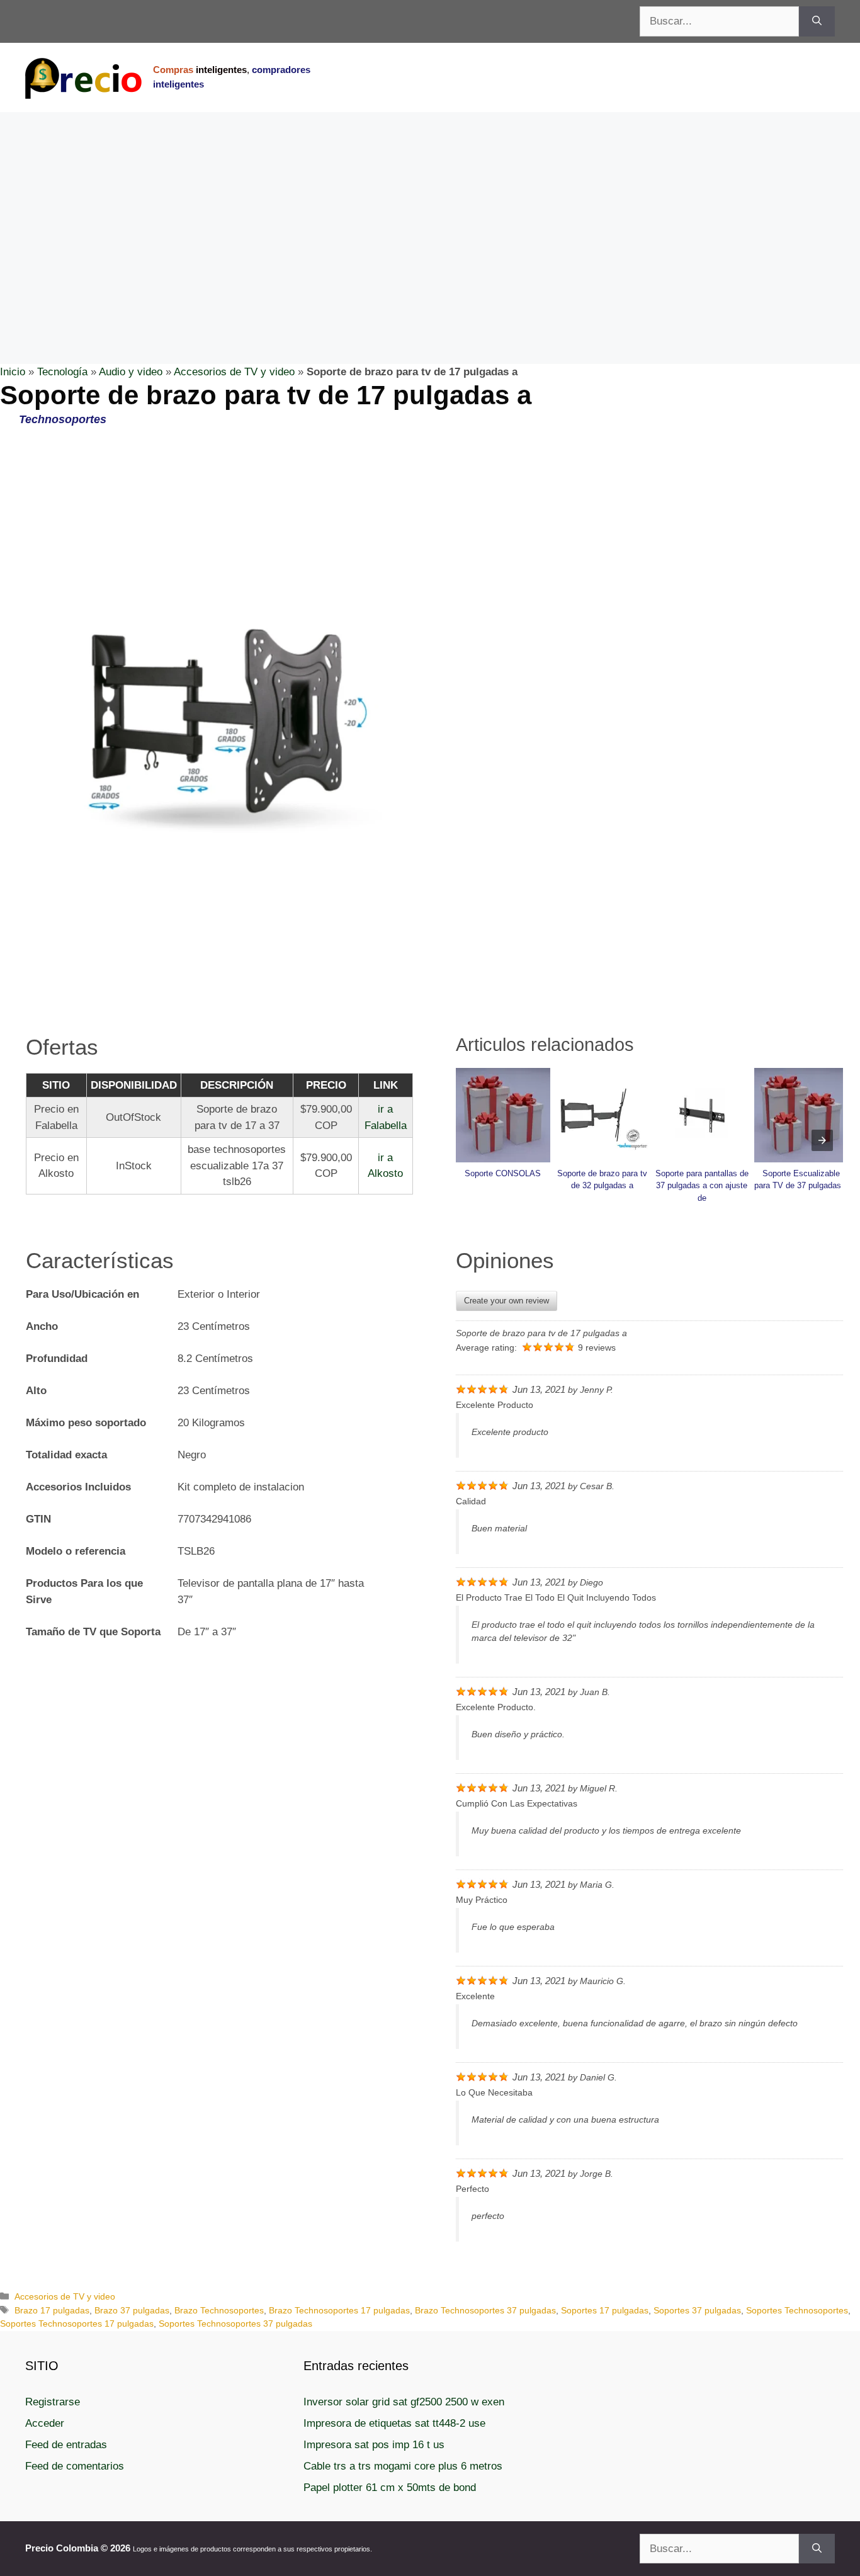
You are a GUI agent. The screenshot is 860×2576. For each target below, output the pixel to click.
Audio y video (131, 372)
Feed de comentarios (75, 2466)
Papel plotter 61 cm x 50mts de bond (390, 2488)
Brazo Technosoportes (219, 2310)
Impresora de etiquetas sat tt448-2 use (394, 2423)
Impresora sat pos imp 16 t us (374, 2445)
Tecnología (62, 372)
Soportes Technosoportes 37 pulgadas (235, 2324)
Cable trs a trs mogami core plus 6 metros (403, 2466)
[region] (430, 213)
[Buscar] (817, 21)
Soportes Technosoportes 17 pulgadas (77, 2324)
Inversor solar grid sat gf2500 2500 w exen (404, 2402)
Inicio (13, 372)
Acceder (45, 2423)
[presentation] (822, 1140)
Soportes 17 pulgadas (605, 2310)
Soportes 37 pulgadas (697, 2310)
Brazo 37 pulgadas (132, 2310)
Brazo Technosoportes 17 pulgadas (339, 2310)
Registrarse (53, 2402)
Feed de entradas (66, 2445)
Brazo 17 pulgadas (52, 2310)
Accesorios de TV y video (234, 372)
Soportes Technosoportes (797, 2310)
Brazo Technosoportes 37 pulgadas (485, 2310)
